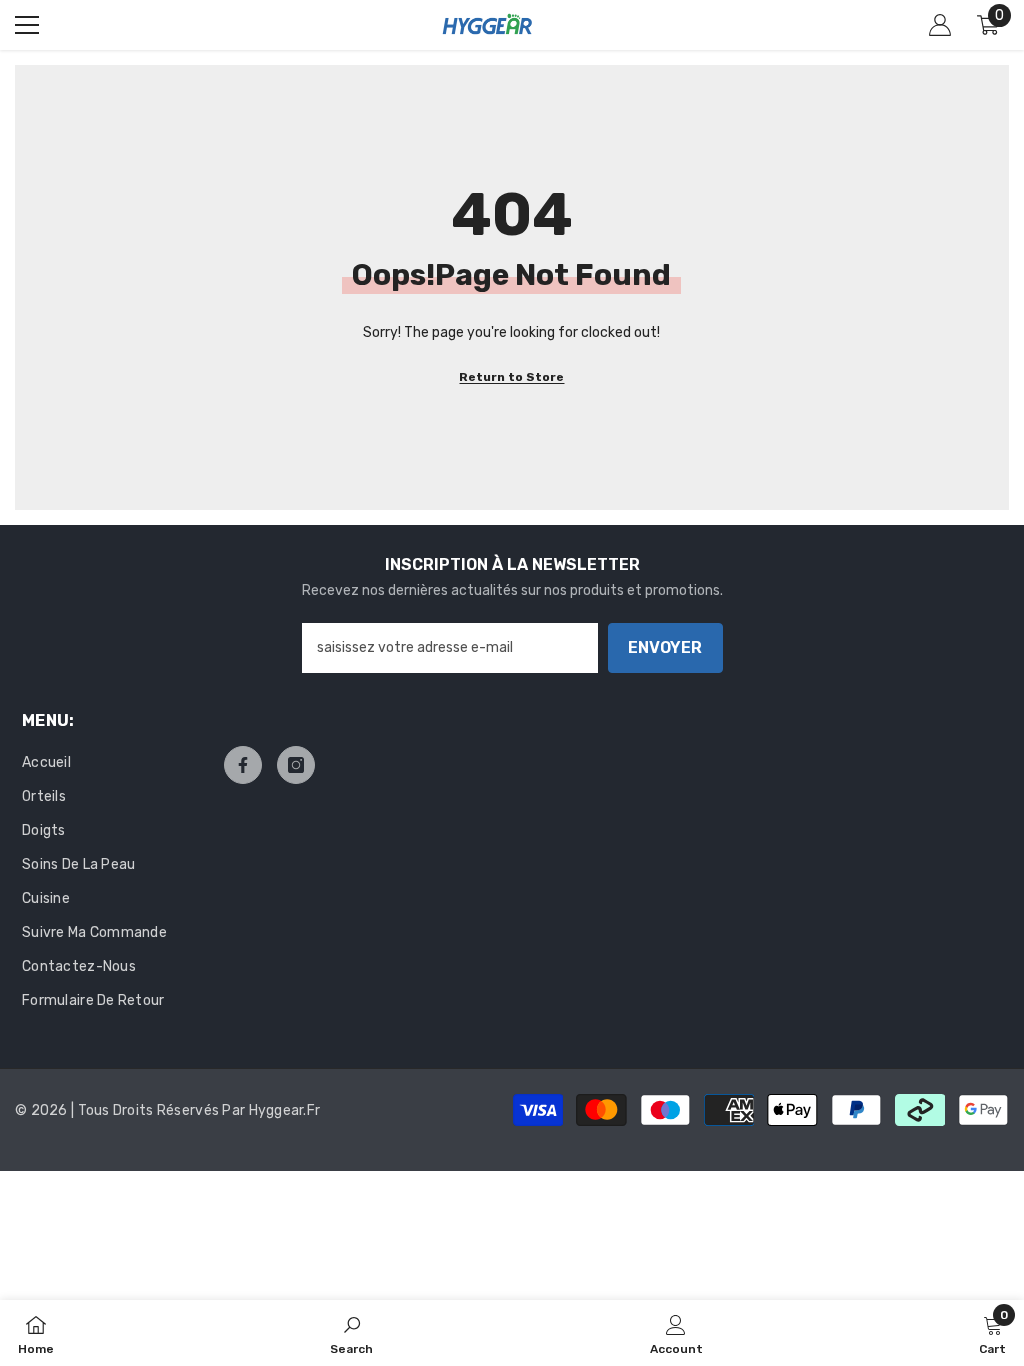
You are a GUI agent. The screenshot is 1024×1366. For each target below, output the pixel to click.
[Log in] (940, 25)
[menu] (27, 25)
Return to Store (511, 377)
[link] (351, 1333)
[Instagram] (296, 765)
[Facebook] (243, 765)
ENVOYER (665, 647)
